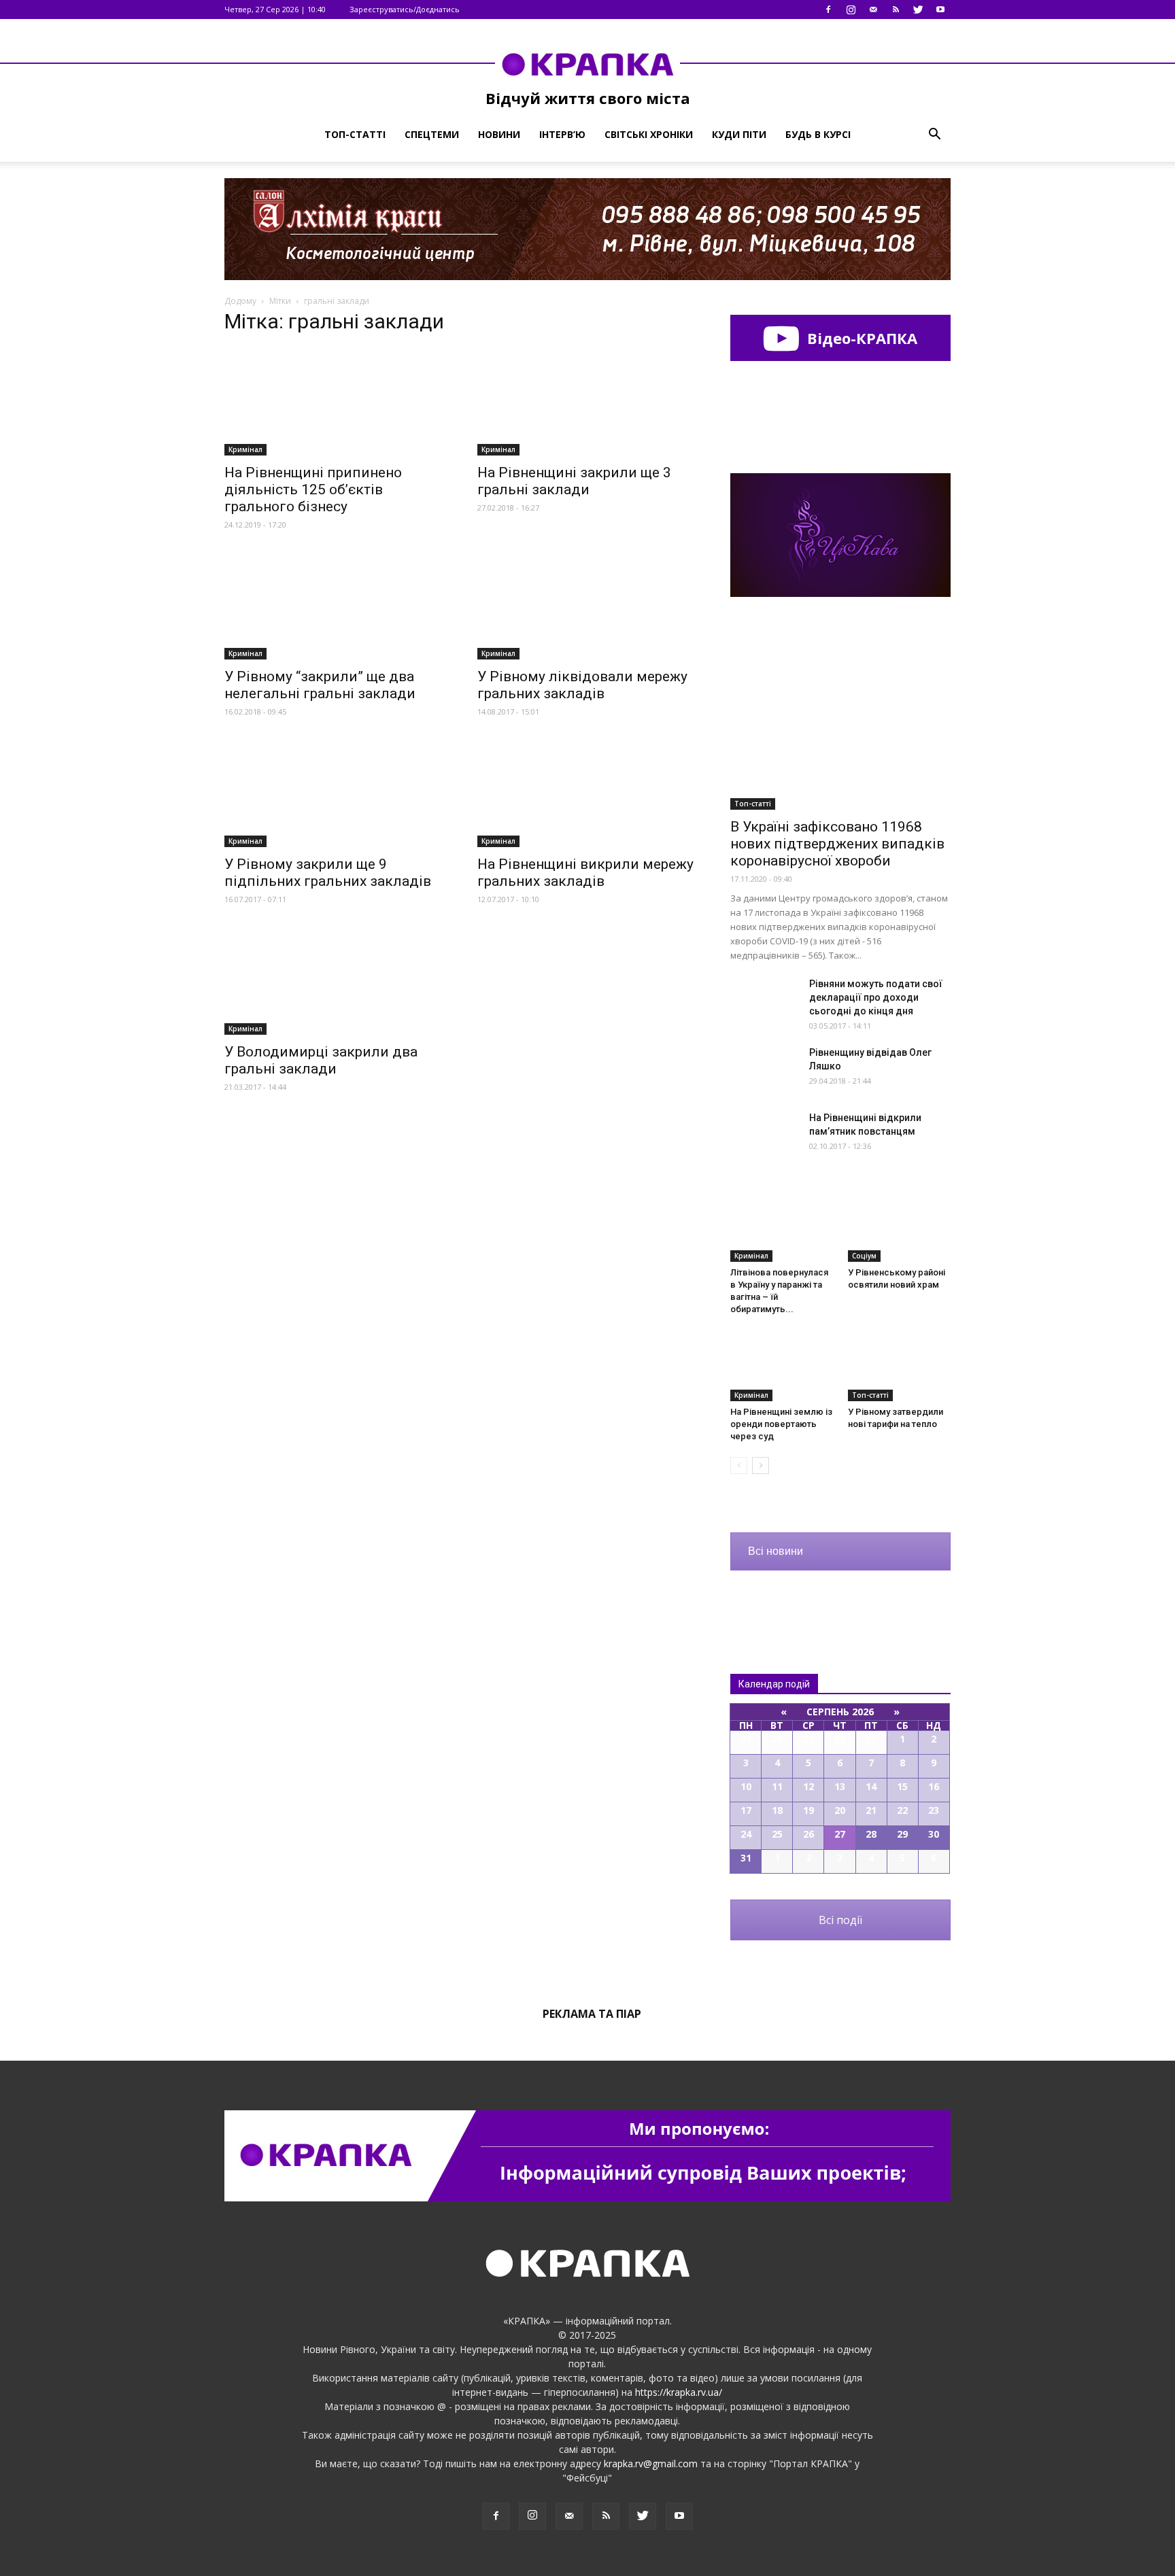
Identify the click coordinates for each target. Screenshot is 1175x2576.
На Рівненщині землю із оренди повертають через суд (781, 1424)
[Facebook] (828, 10)
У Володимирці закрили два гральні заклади (321, 1060)
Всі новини (776, 1551)
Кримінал (245, 449)
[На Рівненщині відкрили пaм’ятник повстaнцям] (764, 1134)
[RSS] (896, 10)
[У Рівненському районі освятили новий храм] (900, 1226)
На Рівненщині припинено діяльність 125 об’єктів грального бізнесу (313, 490)
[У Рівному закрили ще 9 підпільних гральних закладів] (335, 793)
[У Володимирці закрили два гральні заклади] (335, 981)
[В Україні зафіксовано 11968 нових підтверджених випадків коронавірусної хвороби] (840, 730)
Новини (499, 134)
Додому (240, 301)
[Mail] (873, 10)
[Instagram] (851, 10)
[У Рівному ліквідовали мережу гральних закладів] (587, 606)
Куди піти (739, 134)
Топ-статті (355, 134)
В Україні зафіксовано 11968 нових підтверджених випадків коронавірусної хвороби (837, 844)
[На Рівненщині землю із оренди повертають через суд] (782, 1366)
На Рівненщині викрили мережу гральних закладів (585, 873)
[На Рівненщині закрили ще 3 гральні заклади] (587, 401)
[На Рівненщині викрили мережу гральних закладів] (587, 793)
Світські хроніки (649, 134)
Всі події (840, 1920)
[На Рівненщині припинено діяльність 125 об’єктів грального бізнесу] (335, 401)
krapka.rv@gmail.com (651, 2463)
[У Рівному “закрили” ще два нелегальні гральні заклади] (335, 606)
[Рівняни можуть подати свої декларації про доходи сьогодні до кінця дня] (764, 1000)
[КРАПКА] (587, 64)
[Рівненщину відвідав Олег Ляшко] (764, 1069)
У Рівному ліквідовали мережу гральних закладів (582, 685)
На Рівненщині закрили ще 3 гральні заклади (574, 481)
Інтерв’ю (562, 134)
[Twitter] (918, 10)
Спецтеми (432, 134)
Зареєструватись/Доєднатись (405, 9)
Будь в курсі (818, 134)
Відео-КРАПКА (860, 338)
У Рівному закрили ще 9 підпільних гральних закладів (328, 873)
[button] (934, 135)
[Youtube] (940, 10)
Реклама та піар (592, 2014)
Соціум (864, 1256)
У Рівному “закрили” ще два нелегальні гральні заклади (320, 685)
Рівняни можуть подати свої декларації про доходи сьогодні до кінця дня (876, 997)
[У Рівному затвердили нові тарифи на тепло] (900, 1366)
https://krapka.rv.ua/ (679, 2392)
